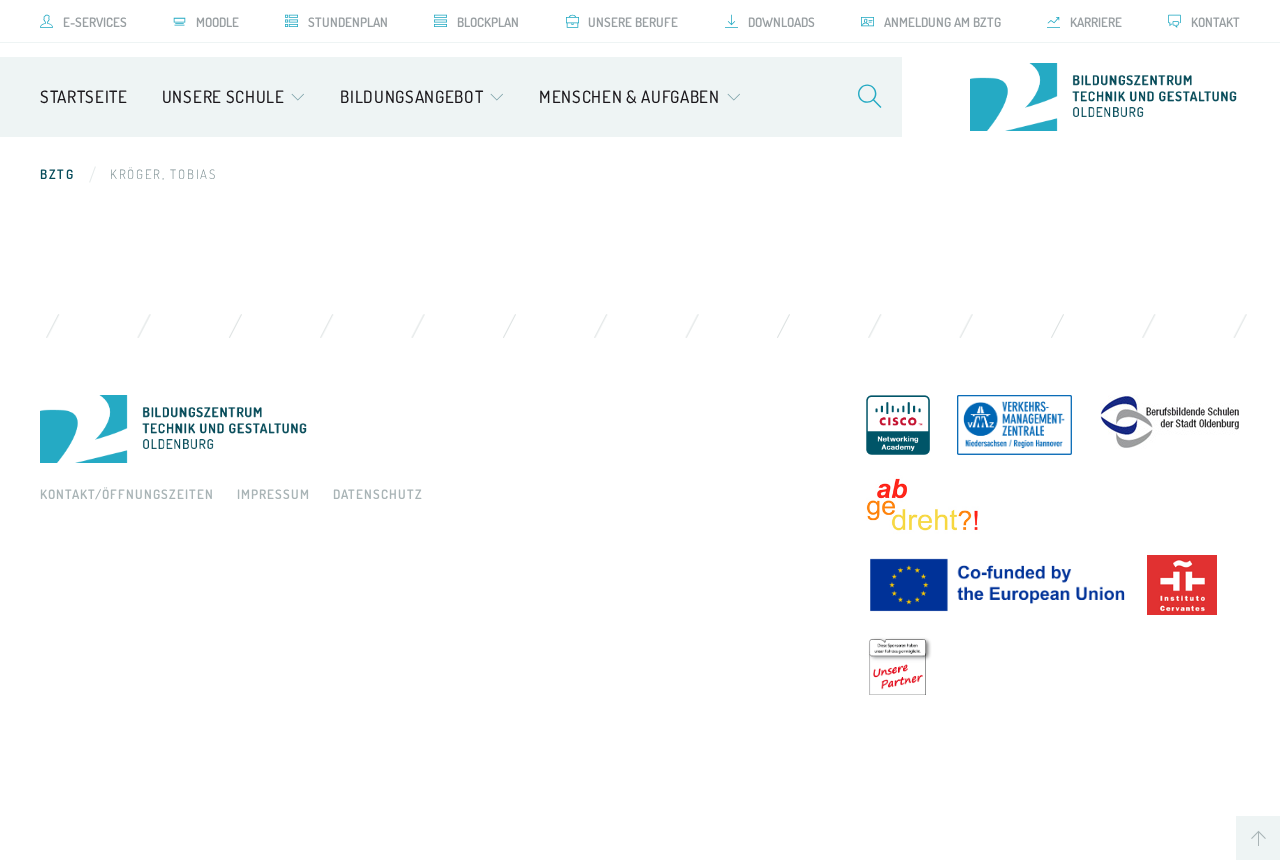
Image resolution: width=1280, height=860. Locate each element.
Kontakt (1215, 22)
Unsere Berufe (633, 22)
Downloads (781, 22)
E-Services (95, 22)
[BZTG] (433, 429)
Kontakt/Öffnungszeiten (127, 494)
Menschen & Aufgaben (629, 96)
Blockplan (488, 22)
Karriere (1096, 22)
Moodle (217, 22)
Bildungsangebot (411, 96)
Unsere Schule (223, 96)
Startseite (84, 96)
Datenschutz (378, 494)
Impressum (273, 494)
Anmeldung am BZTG (942, 22)
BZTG (57, 174)
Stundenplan (348, 22)
